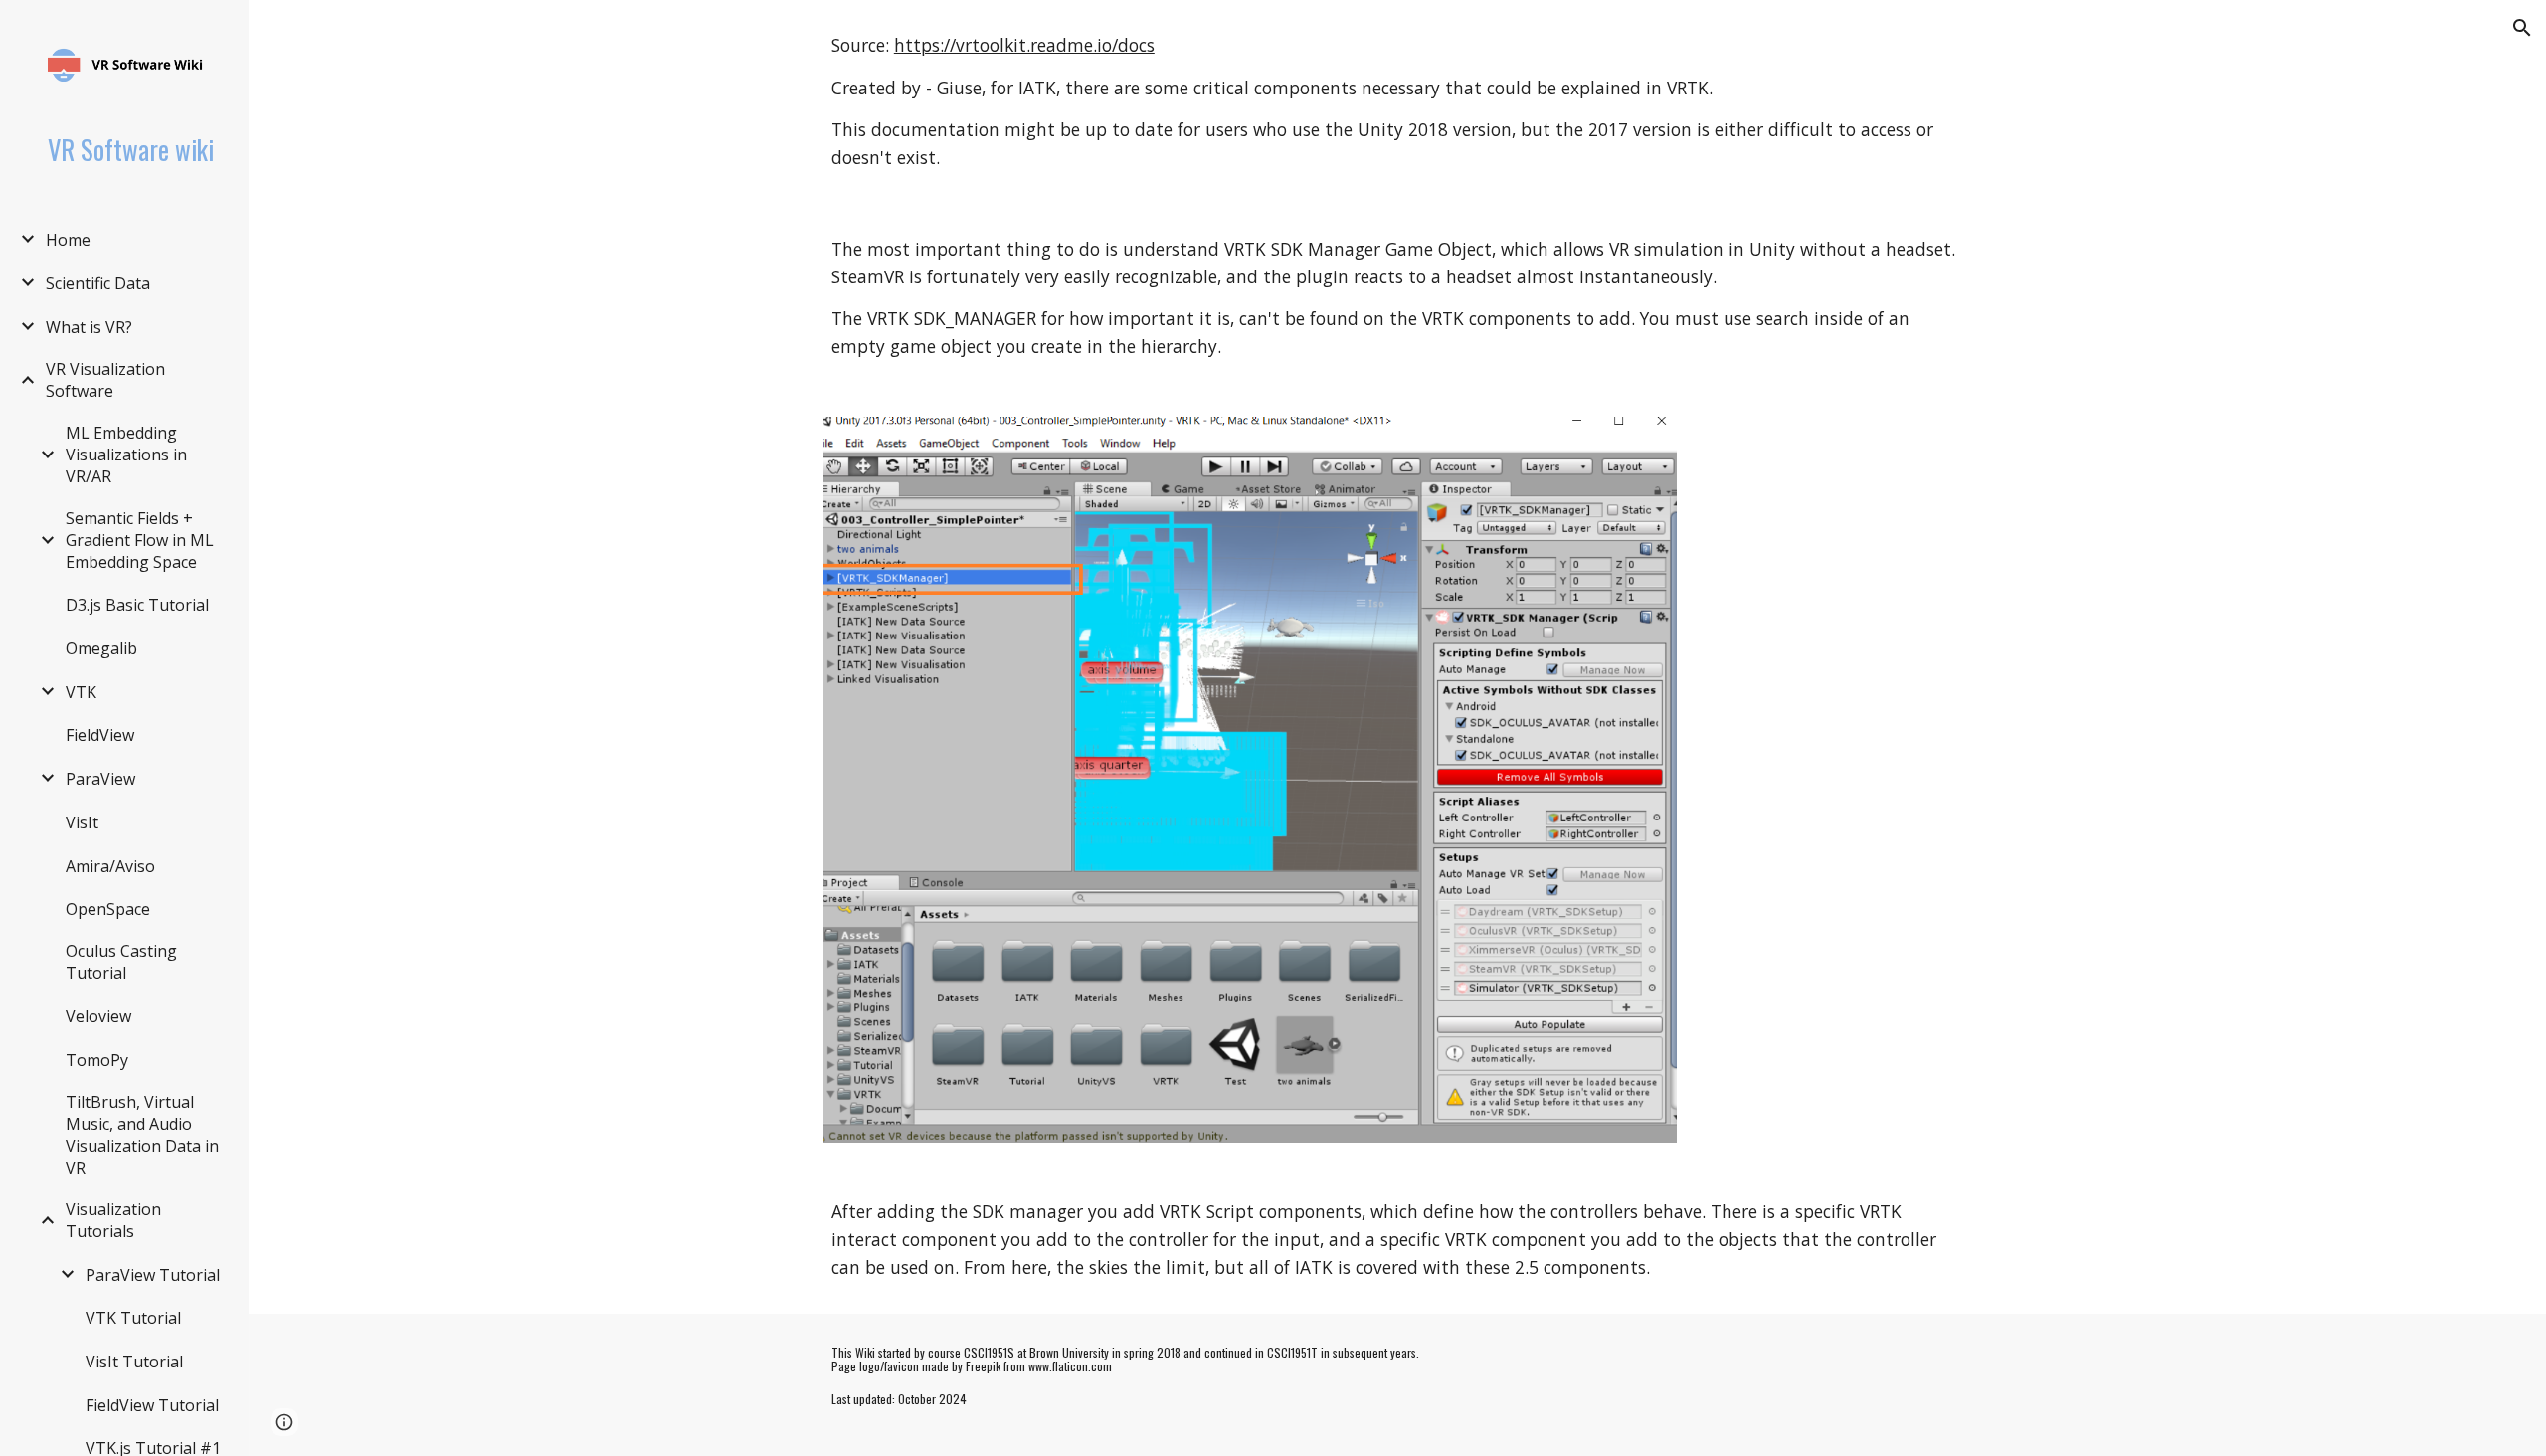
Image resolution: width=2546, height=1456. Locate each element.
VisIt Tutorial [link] (134, 1362)
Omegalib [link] (101, 648)
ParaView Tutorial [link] (153, 1275)
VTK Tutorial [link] (133, 1318)
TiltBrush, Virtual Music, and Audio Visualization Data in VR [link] (142, 1135)
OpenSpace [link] (108, 909)
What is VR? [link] (89, 327)
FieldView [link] (100, 735)
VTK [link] (81, 692)
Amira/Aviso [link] (110, 866)
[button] (2522, 28)
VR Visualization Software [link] (105, 380)
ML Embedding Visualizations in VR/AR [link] (126, 455)
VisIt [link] (82, 822)
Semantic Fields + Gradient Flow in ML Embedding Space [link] (140, 540)
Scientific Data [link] (98, 283)
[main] (1397, 102)
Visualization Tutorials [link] (113, 1220)
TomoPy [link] (97, 1060)
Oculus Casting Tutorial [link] (121, 962)
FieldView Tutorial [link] (152, 1405)
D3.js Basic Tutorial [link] (137, 605)
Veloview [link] (98, 1016)
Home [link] (68, 240)
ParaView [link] (100, 779)
